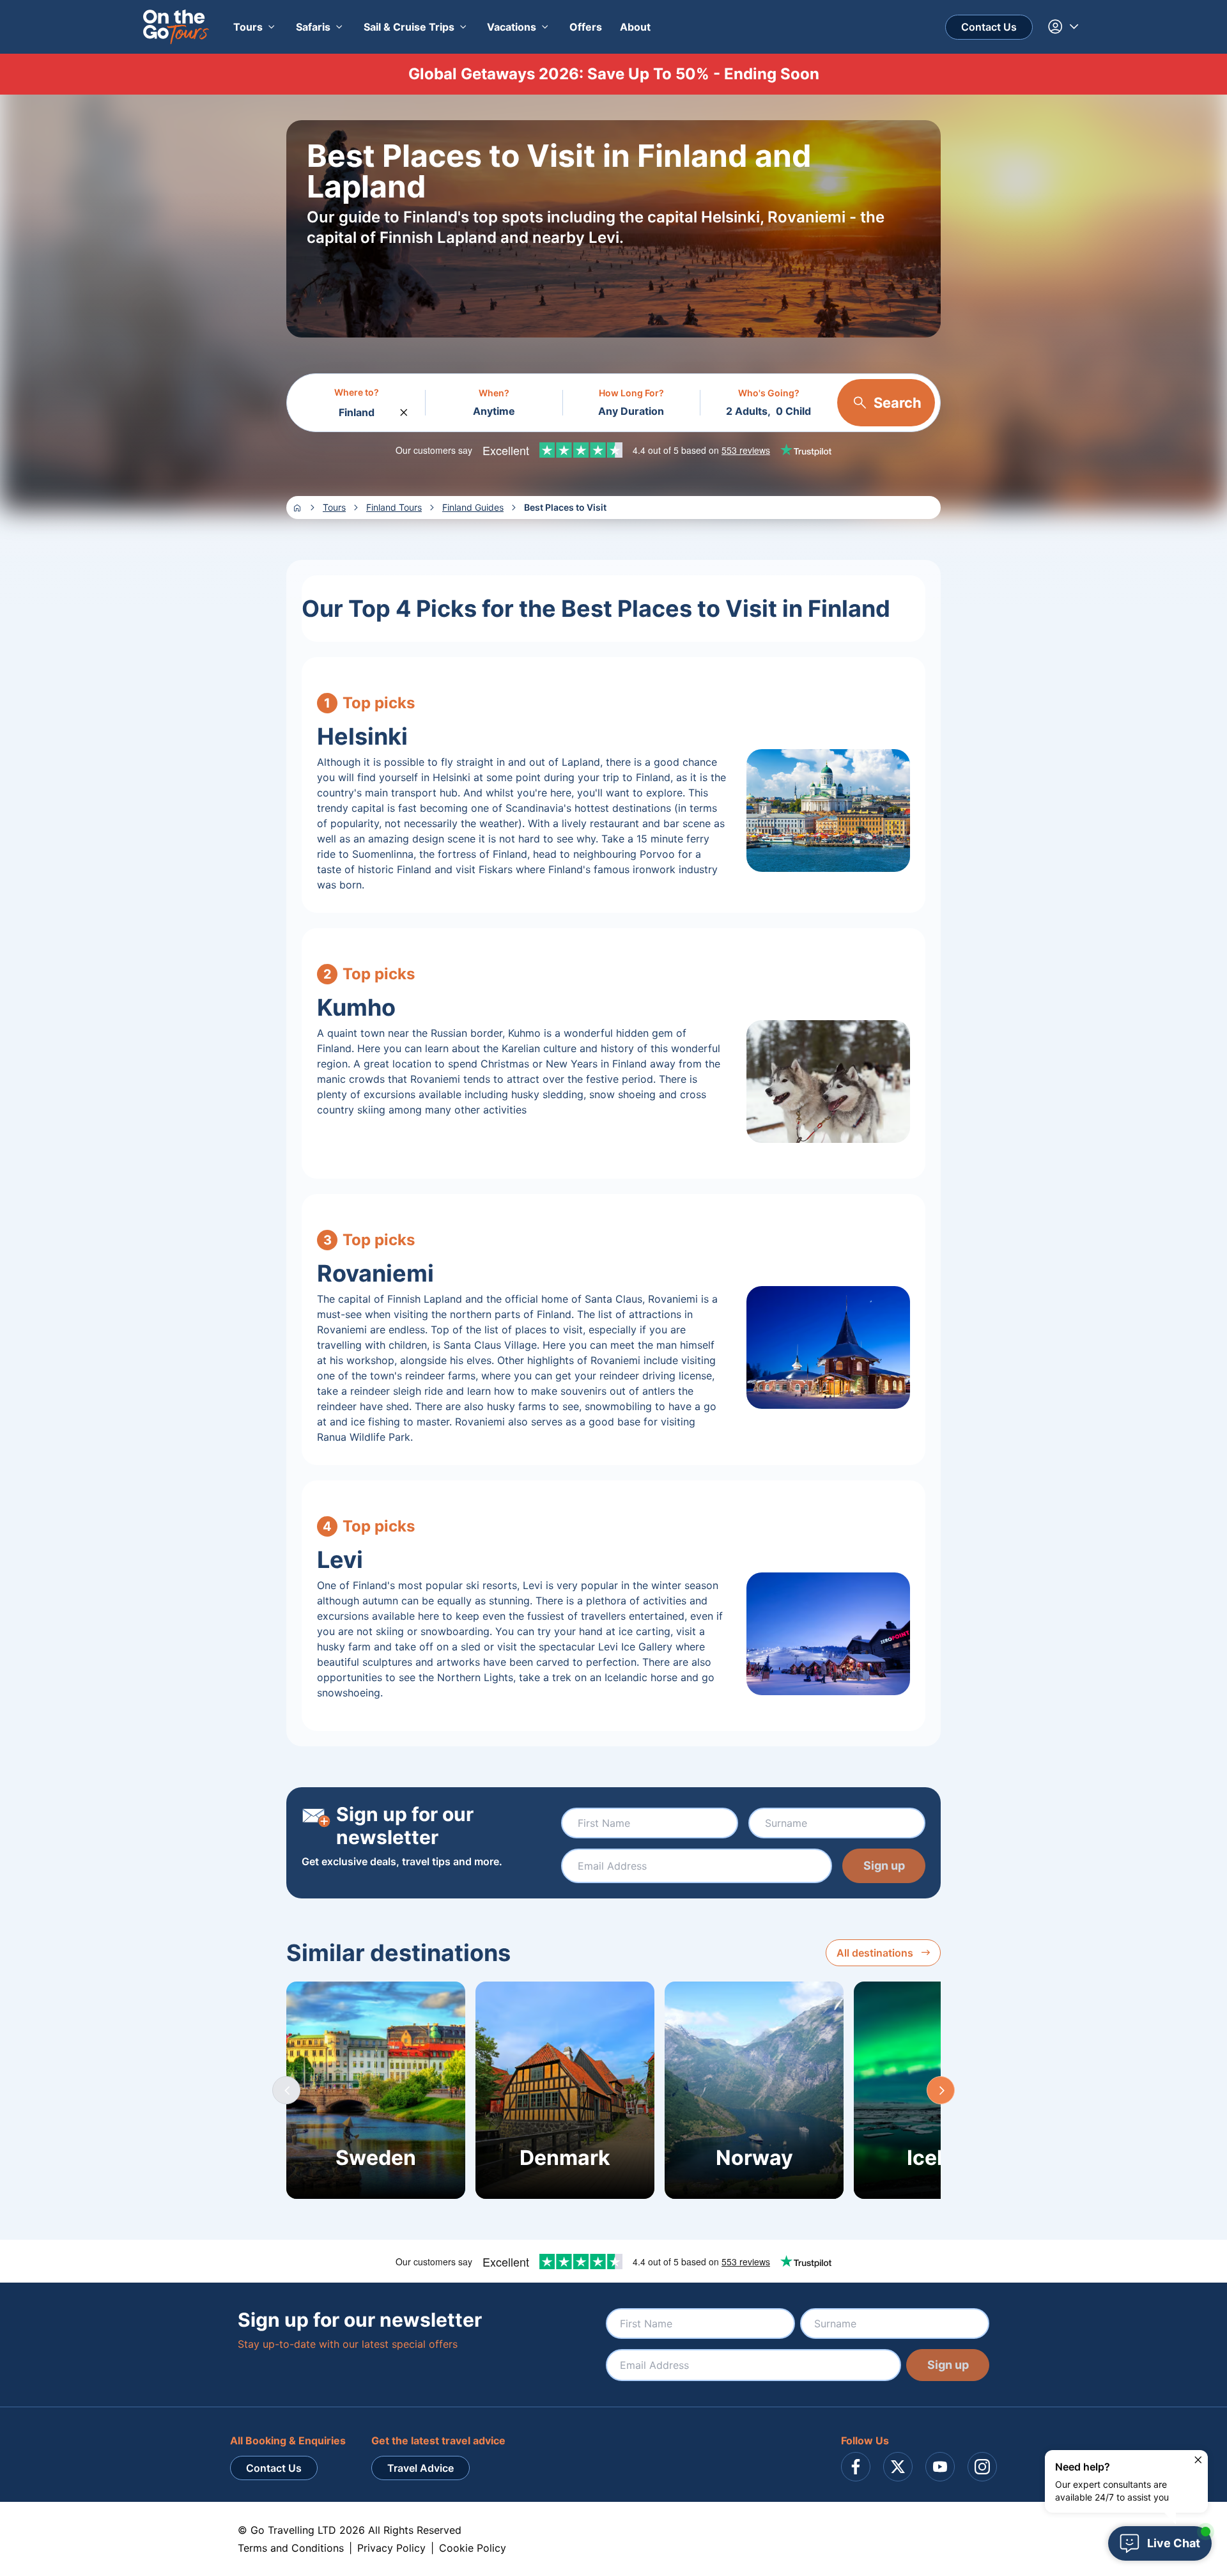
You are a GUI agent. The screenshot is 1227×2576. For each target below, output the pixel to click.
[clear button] (404, 409)
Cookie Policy (473, 2548)
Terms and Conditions (291, 2548)
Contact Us (989, 27)
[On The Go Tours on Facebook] (856, 2467)
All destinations (875, 1953)
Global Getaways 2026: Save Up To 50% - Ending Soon (614, 74)
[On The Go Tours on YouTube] (940, 2467)
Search (898, 403)
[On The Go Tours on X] (898, 2467)
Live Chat (1174, 2543)
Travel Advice (421, 2468)
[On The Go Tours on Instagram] (982, 2467)
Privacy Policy (391, 2548)
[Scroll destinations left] (286, 2090)
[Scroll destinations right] (941, 2090)
